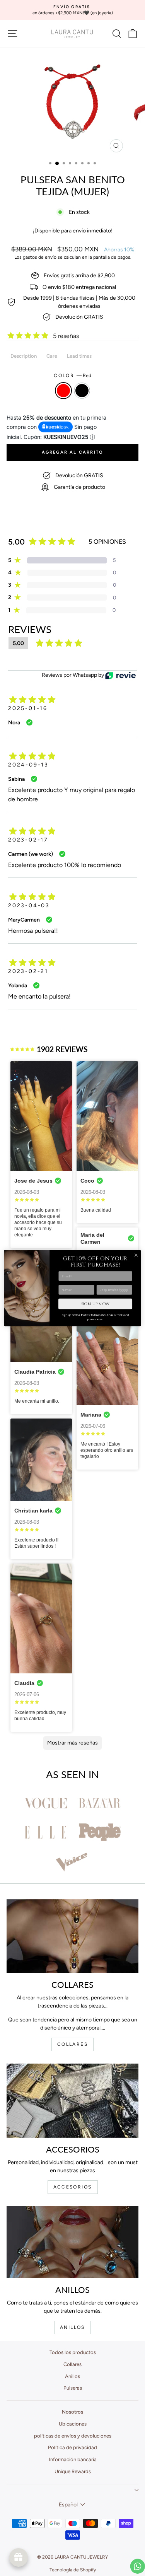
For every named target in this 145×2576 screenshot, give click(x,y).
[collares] (72, 1936)
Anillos (72, 2376)
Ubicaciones (73, 2424)
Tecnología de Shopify (73, 2570)
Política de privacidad (72, 2447)
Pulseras (73, 2388)
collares (72, 2044)
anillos (72, 2327)
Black (82, 391)
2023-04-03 (29, 906)
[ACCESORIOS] (72, 2101)
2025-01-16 (28, 708)
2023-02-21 (28, 971)
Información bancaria (73, 2459)
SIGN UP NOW (95, 1304)
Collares (72, 2364)
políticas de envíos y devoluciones (73, 2436)
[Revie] (120, 675)
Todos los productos (73, 2352)
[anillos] (72, 2242)
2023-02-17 (28, 840)
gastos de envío (40, 257)
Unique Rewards (73, 2471)
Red (63, 391)
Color (72, 376)
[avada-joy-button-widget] (19, 2557)
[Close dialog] (136, 1255)
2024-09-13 (28, 765)
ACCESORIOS (73, 2187)
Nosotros (72, 2412)
